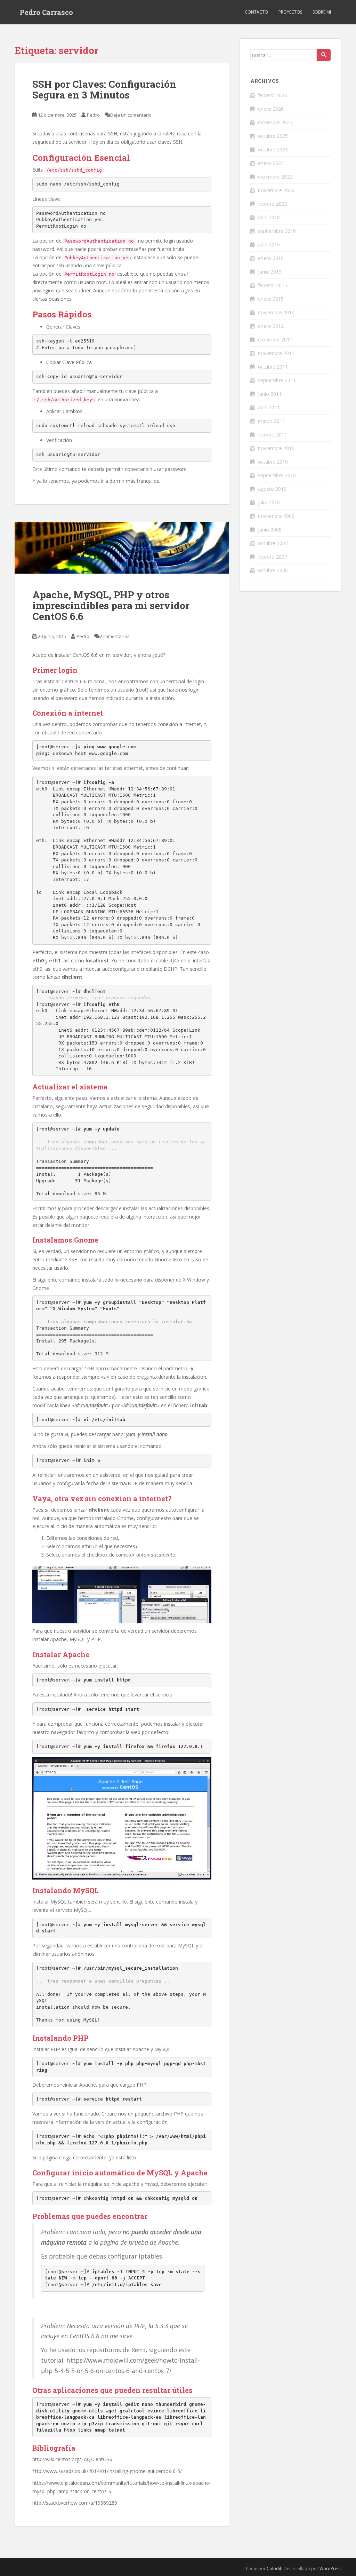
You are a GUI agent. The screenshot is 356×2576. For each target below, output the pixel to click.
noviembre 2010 (276, 448)
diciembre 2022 (275, 177)
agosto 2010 (272, 489)
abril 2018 (269, 217)
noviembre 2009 (276, 516)
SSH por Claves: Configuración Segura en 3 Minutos (104, 89)
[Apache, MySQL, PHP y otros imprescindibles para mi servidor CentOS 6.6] (122, 548)
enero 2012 (271, 326)
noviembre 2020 (276, 190)
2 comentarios (115, 636)
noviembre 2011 (276, 353)
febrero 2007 (273, 557)
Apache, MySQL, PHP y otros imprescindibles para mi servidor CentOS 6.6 (111, 605)
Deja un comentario (131, 115)
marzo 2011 (272, 421)
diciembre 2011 (275, 340)
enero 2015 (271, 299)
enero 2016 (271, 258)
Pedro (93, 115)
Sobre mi (322, 12)
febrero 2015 (273, 285)
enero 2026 (271, 109)
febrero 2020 (273, 204)
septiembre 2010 (277, 475)
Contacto (256, 12)
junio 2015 (270, 272)
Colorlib (275, 2569)
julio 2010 (269, 502)
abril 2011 (269, 407)
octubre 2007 (273, 543)
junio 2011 (270, 394)
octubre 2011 (273, 367)
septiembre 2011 (277, 380)
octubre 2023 (273, 149)
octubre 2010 (273, 462)
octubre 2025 (273, 136)
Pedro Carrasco (46, 12)
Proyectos (290, 12)
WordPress (330, 2569)
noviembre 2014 (276, 312)
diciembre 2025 (275, 122)
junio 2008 (270, 530)
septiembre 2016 (277, 231)
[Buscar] (324, 55)
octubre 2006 (273, 570)
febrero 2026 (273, 95)
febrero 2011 (273, 435)
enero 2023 (271, 163)
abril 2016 (269, 245)
